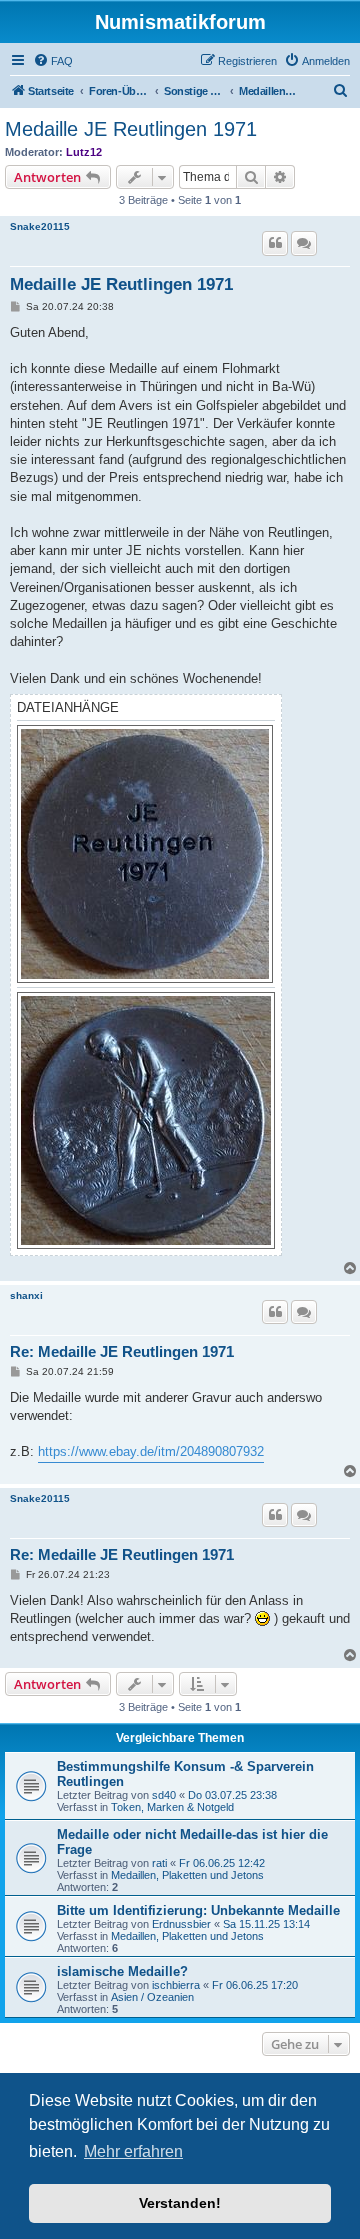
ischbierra (176, 1985)
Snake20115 (40, 226)
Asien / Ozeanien (152, 1997)
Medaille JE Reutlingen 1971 (131, 129)
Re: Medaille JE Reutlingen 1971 (122, 1351)
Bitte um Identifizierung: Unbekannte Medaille (198, 1910)
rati (159, 1863)
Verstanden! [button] (180, 2203)
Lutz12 (84, 152)
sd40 (164, 1795)
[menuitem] (53, 61)
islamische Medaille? (122, 1971)
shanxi (26, 1295)
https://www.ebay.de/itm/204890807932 (151, 1451)
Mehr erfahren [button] (133, 2151)
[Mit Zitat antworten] (275, 243)
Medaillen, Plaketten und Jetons (187, 1875)
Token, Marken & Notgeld (172, 1807)
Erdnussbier (181, 1924)
